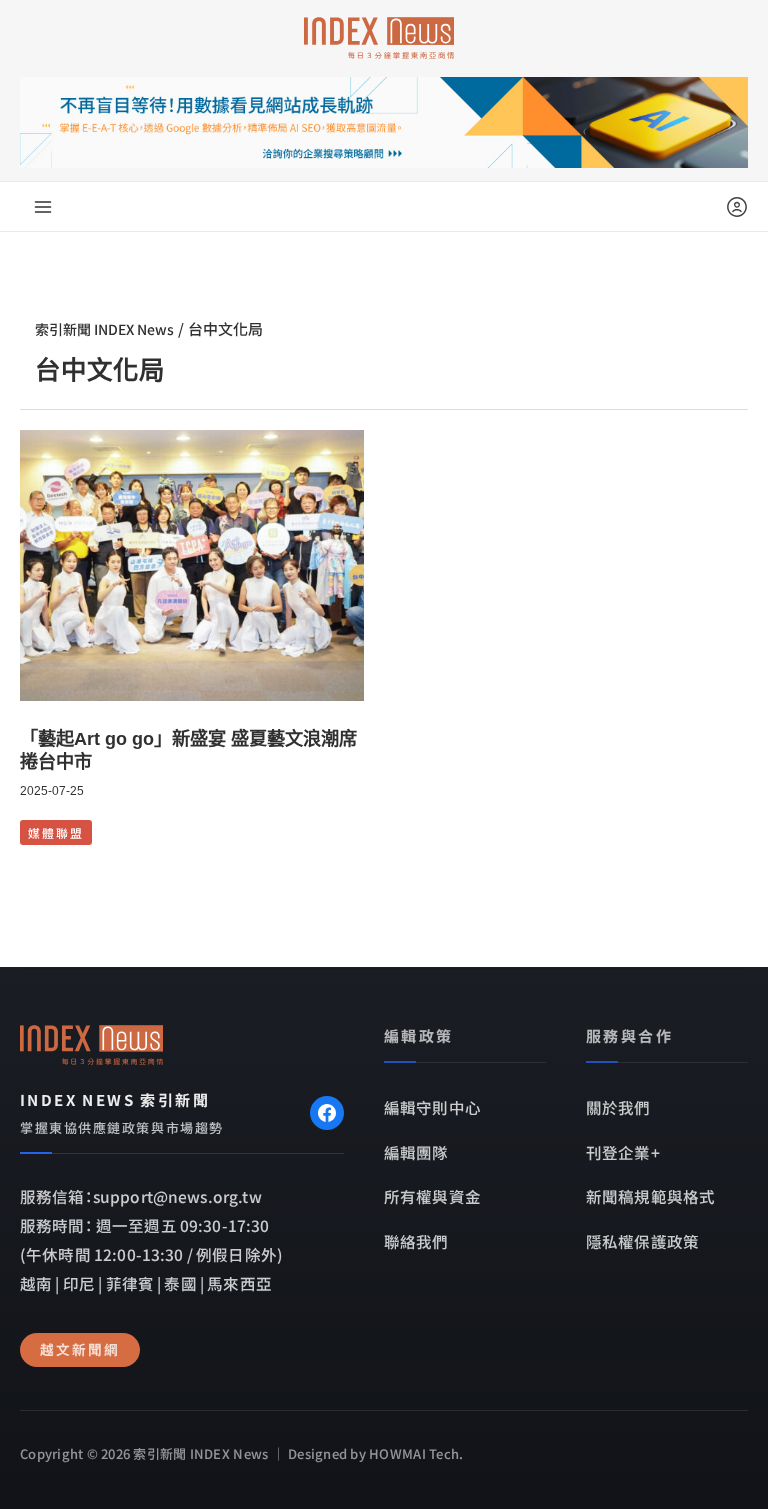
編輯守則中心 (432, 1107)
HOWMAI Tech (414, 1453)
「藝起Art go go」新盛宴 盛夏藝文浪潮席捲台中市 (188, 750)
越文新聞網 (80, 1349)
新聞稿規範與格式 (650, 1196)
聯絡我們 (416, 1241)
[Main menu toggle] (43, 207)
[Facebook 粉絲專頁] (327, 1113)
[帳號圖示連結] (737, 207)
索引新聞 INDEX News (104, 329)
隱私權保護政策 (642, 1241)
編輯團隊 (416, 1152)
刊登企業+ (623, 1152)
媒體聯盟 (56, 832)
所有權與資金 (432, 1196)
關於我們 (618, 1107)
